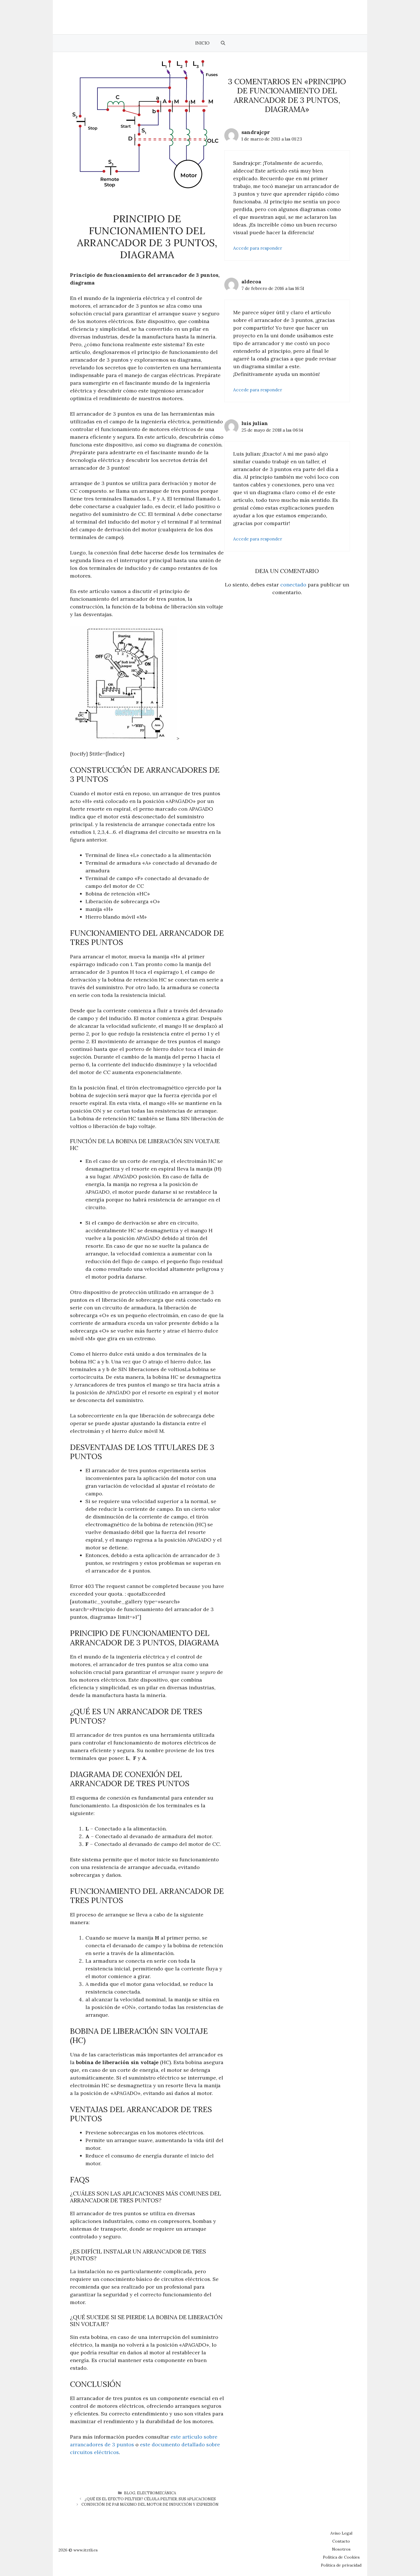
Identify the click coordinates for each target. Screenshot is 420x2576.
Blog (130, 2493)
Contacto (341, 2541)
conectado (293, 585)
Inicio (202, 43)
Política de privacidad (341, 2565)
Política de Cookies (341, 2557)
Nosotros (341, 2549)
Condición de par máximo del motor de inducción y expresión (150, 2504)
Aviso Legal (341, 2533)
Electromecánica (156, 2493)
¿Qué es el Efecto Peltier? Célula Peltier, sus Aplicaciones (150, 2499)
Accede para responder (258, 248)
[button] (223, 43)
